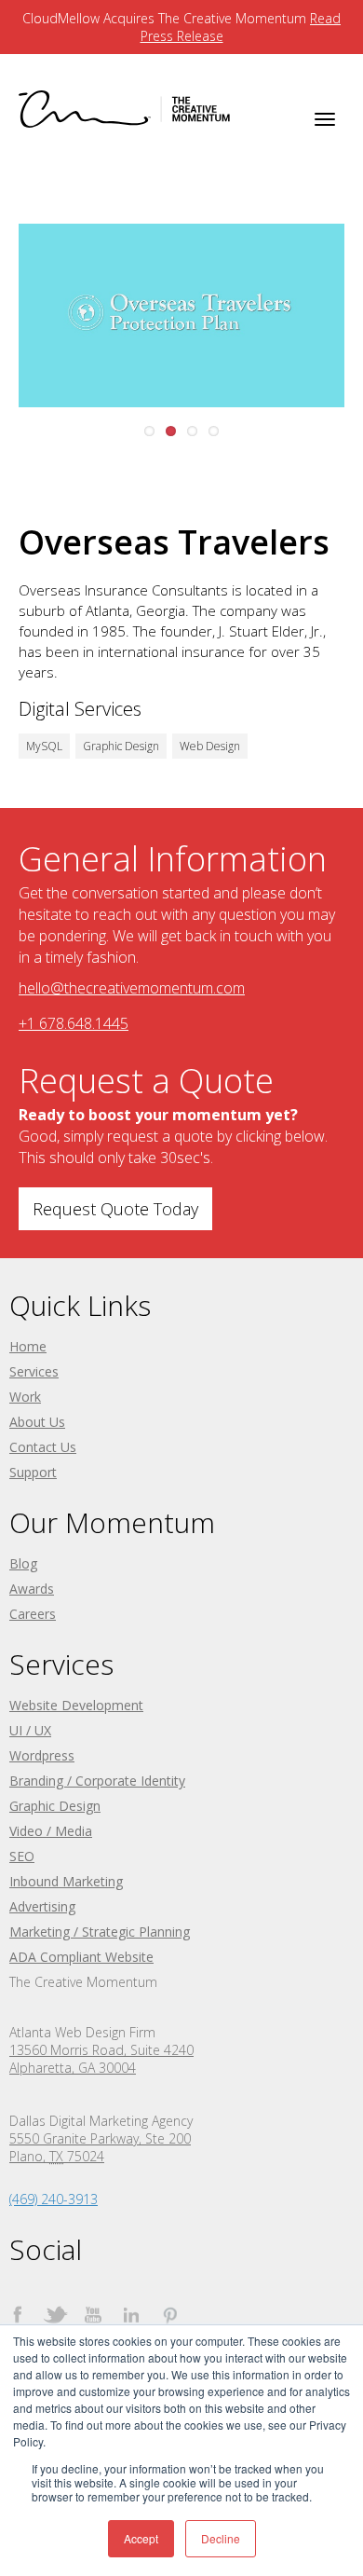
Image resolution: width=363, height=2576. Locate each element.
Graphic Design (121, 746)
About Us (37, 1422)
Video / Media (51, 1831)
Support (33, 1472)
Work (25, 1397)
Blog (23, 1563)
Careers (33, 1614)
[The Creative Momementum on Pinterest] (170, 2315)
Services (34, 1371)
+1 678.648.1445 (74, 1023)
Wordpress (42, 1755)
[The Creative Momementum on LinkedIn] (132, 2315)
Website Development (76, 1705)
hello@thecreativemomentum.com (132, 988)
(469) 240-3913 (54, 2199)
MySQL (44, 746)
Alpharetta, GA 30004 (73, 2068)
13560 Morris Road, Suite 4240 (101, 2050)
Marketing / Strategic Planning (100, 1932)
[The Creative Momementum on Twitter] (55, 2315)
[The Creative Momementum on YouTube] (94, 2315)
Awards (32, 1589)
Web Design (210, 746)
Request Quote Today (115, 1209)
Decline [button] (221, 2538)
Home (28, 1346)
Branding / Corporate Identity (97, 1781)
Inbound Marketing (66, 1881)
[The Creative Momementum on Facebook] (17, 2315)
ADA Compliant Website (81, 1957)
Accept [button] (141, 2538)
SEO (22, 1856)
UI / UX (30, 1730)
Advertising (42, 1906)
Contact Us (43, 1447)
